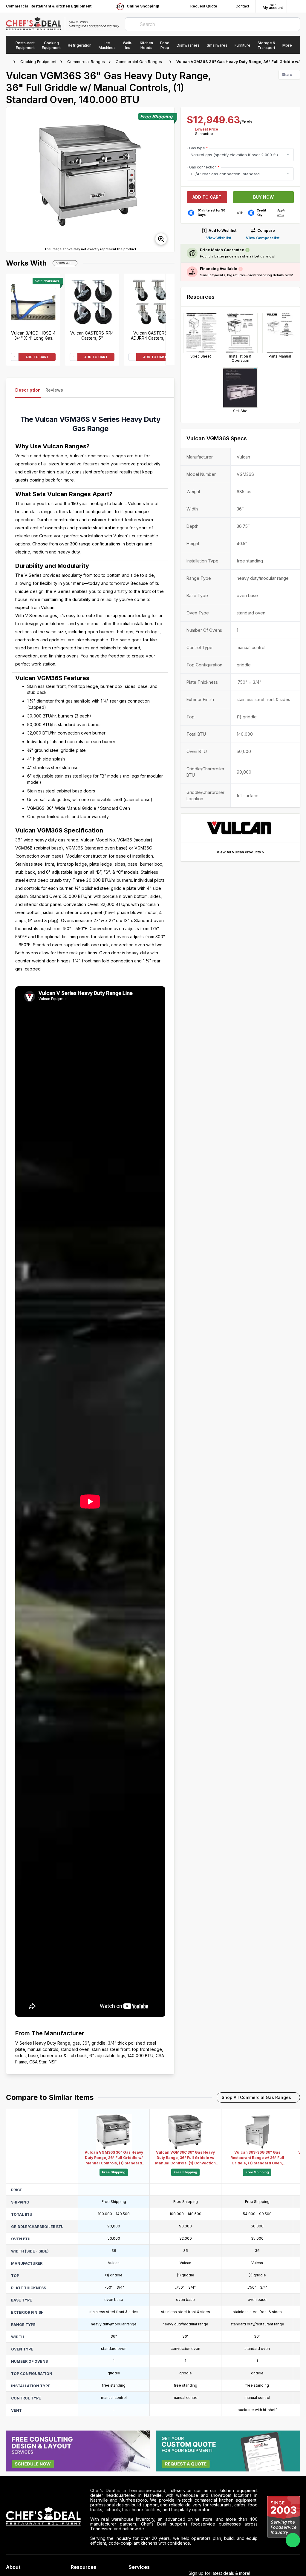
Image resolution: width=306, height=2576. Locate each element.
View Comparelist (263, 238)
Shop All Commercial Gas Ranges (256, 2097)
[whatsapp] (293, 2540)
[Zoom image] (161, 239)
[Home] (9, 62)
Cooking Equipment (38, 62)
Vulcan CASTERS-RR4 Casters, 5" (92, 335)
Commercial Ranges (86, 62)
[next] (167, 180)
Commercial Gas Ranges (139, 62)
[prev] (13, 180)
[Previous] (170, 342)
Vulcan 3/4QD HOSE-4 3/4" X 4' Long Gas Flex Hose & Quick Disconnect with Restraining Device (33, 335)
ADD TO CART (37, 357)
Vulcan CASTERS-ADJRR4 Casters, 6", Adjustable (151, 335)
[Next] (170, 297)
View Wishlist (219, 238)
